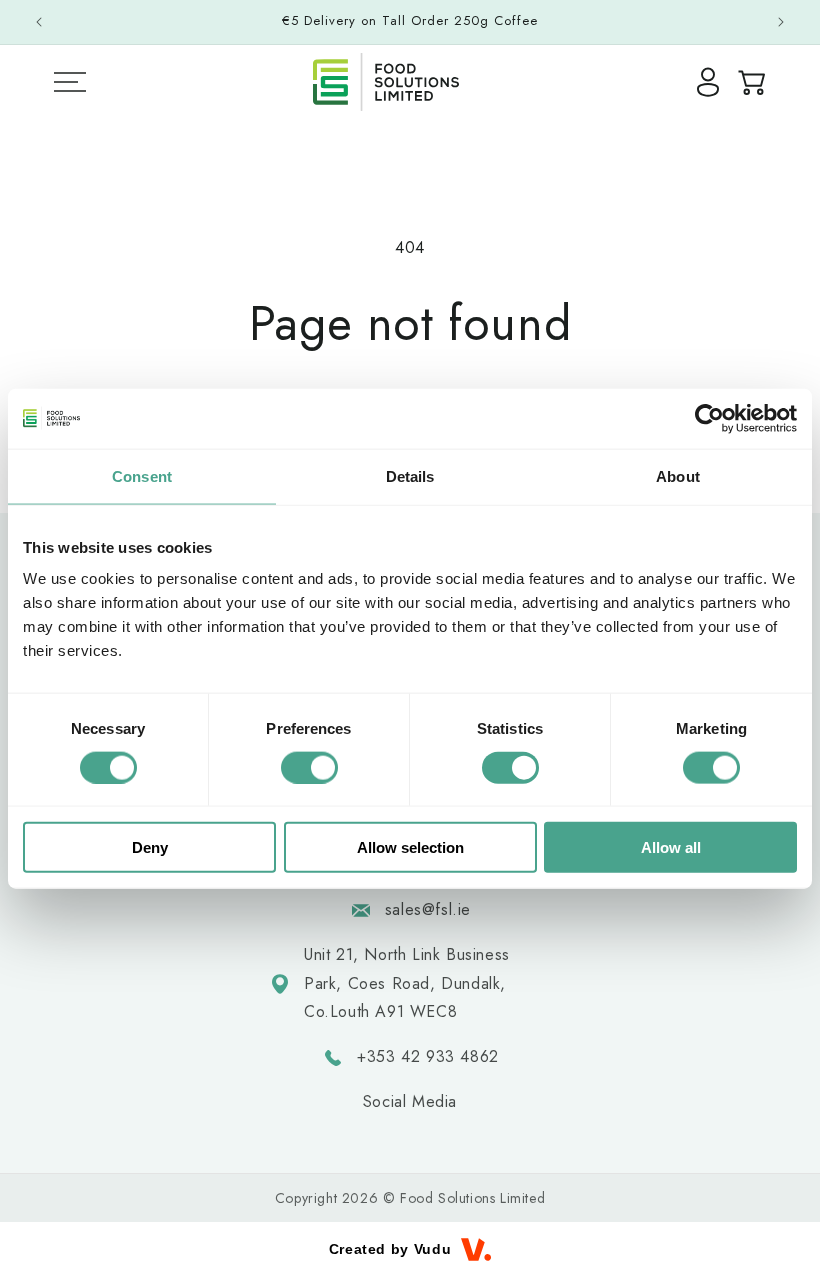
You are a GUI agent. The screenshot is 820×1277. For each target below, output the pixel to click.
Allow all (671, 847)
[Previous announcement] (39, 22)
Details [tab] (410, 475)
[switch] (309, 767)
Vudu (432, 1249)
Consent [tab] (142, 475)
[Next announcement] (781, 22)
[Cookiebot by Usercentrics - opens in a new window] (709, 418)
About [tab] (678, 475)
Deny (150, 847)
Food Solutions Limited (472, 1198)
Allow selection (410, 847)
